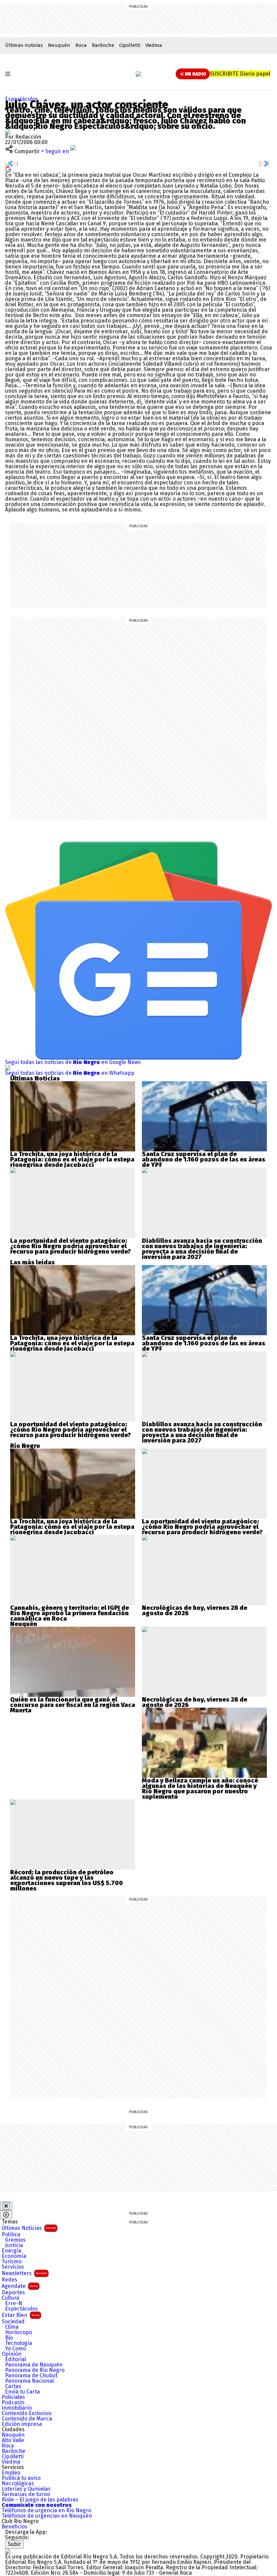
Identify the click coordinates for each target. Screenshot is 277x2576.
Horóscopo (19, 2332)
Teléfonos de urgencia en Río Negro (46, 2511)
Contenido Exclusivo (27, 2413)
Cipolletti (130, 45)
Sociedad (13, 2322)
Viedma (154, 45)
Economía (14, 2256)
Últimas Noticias (29, 2228)
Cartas (13, 2386)
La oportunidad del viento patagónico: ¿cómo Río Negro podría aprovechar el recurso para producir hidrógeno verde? (70, 1246)
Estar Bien (21, 2315)
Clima (12, 2327)
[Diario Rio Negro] (8, 2551)
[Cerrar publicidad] (6, 2206)
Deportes (13, 2293)
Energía (11, 2251)
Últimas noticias (24, 45)
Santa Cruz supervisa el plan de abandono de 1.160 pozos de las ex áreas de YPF (204, 1159)
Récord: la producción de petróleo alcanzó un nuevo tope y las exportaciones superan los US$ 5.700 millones (67, 1880)
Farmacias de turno (26, 2494)
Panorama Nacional (29, 2381)
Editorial (16, 2359)
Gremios (15, 2240)
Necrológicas (18, 2484)
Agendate (20, 2286)
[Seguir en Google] (8, 169)
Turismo (12, 2262)
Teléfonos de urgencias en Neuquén (47, 2516)
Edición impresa (22, 2424)
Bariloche (103, 45)
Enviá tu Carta (22, 2392)
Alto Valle (13, 2440)
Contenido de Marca (27, 2419)
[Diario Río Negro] (138, 74)
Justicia (14, 2245)
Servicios (13, 2267)
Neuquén (59, 45)
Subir (14, 2544)
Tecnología (19, 2343)
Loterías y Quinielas (26, 2489)
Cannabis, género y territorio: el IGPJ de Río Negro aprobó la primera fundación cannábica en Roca (70, 1613)
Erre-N (14, 2303)
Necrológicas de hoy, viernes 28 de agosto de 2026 (195, 1611)
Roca (81, 45)
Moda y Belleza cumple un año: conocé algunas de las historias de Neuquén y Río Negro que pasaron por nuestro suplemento (200, 1789)
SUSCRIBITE (240, 74)
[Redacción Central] (8, 131)
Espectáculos (21, 99)
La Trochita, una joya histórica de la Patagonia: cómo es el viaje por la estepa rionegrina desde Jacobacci (72, 1159)
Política (11, 2235)
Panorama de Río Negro (35, 2370)
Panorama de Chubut (31, 2376)
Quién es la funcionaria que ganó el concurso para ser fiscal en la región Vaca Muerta (73, 1705)
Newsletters (24, 2273)
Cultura (10, 2298)
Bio (9, 2338)
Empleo (11, 2473)
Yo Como (16, 2349)
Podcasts (13, 2403)
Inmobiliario (17, 2408)
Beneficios (15, 2527)
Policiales (13, 2397)
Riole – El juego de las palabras (40, 2500)
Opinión (11, 2354)
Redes (9, 2280)
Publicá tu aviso (21, 2478)
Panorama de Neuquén (34, 2365)
